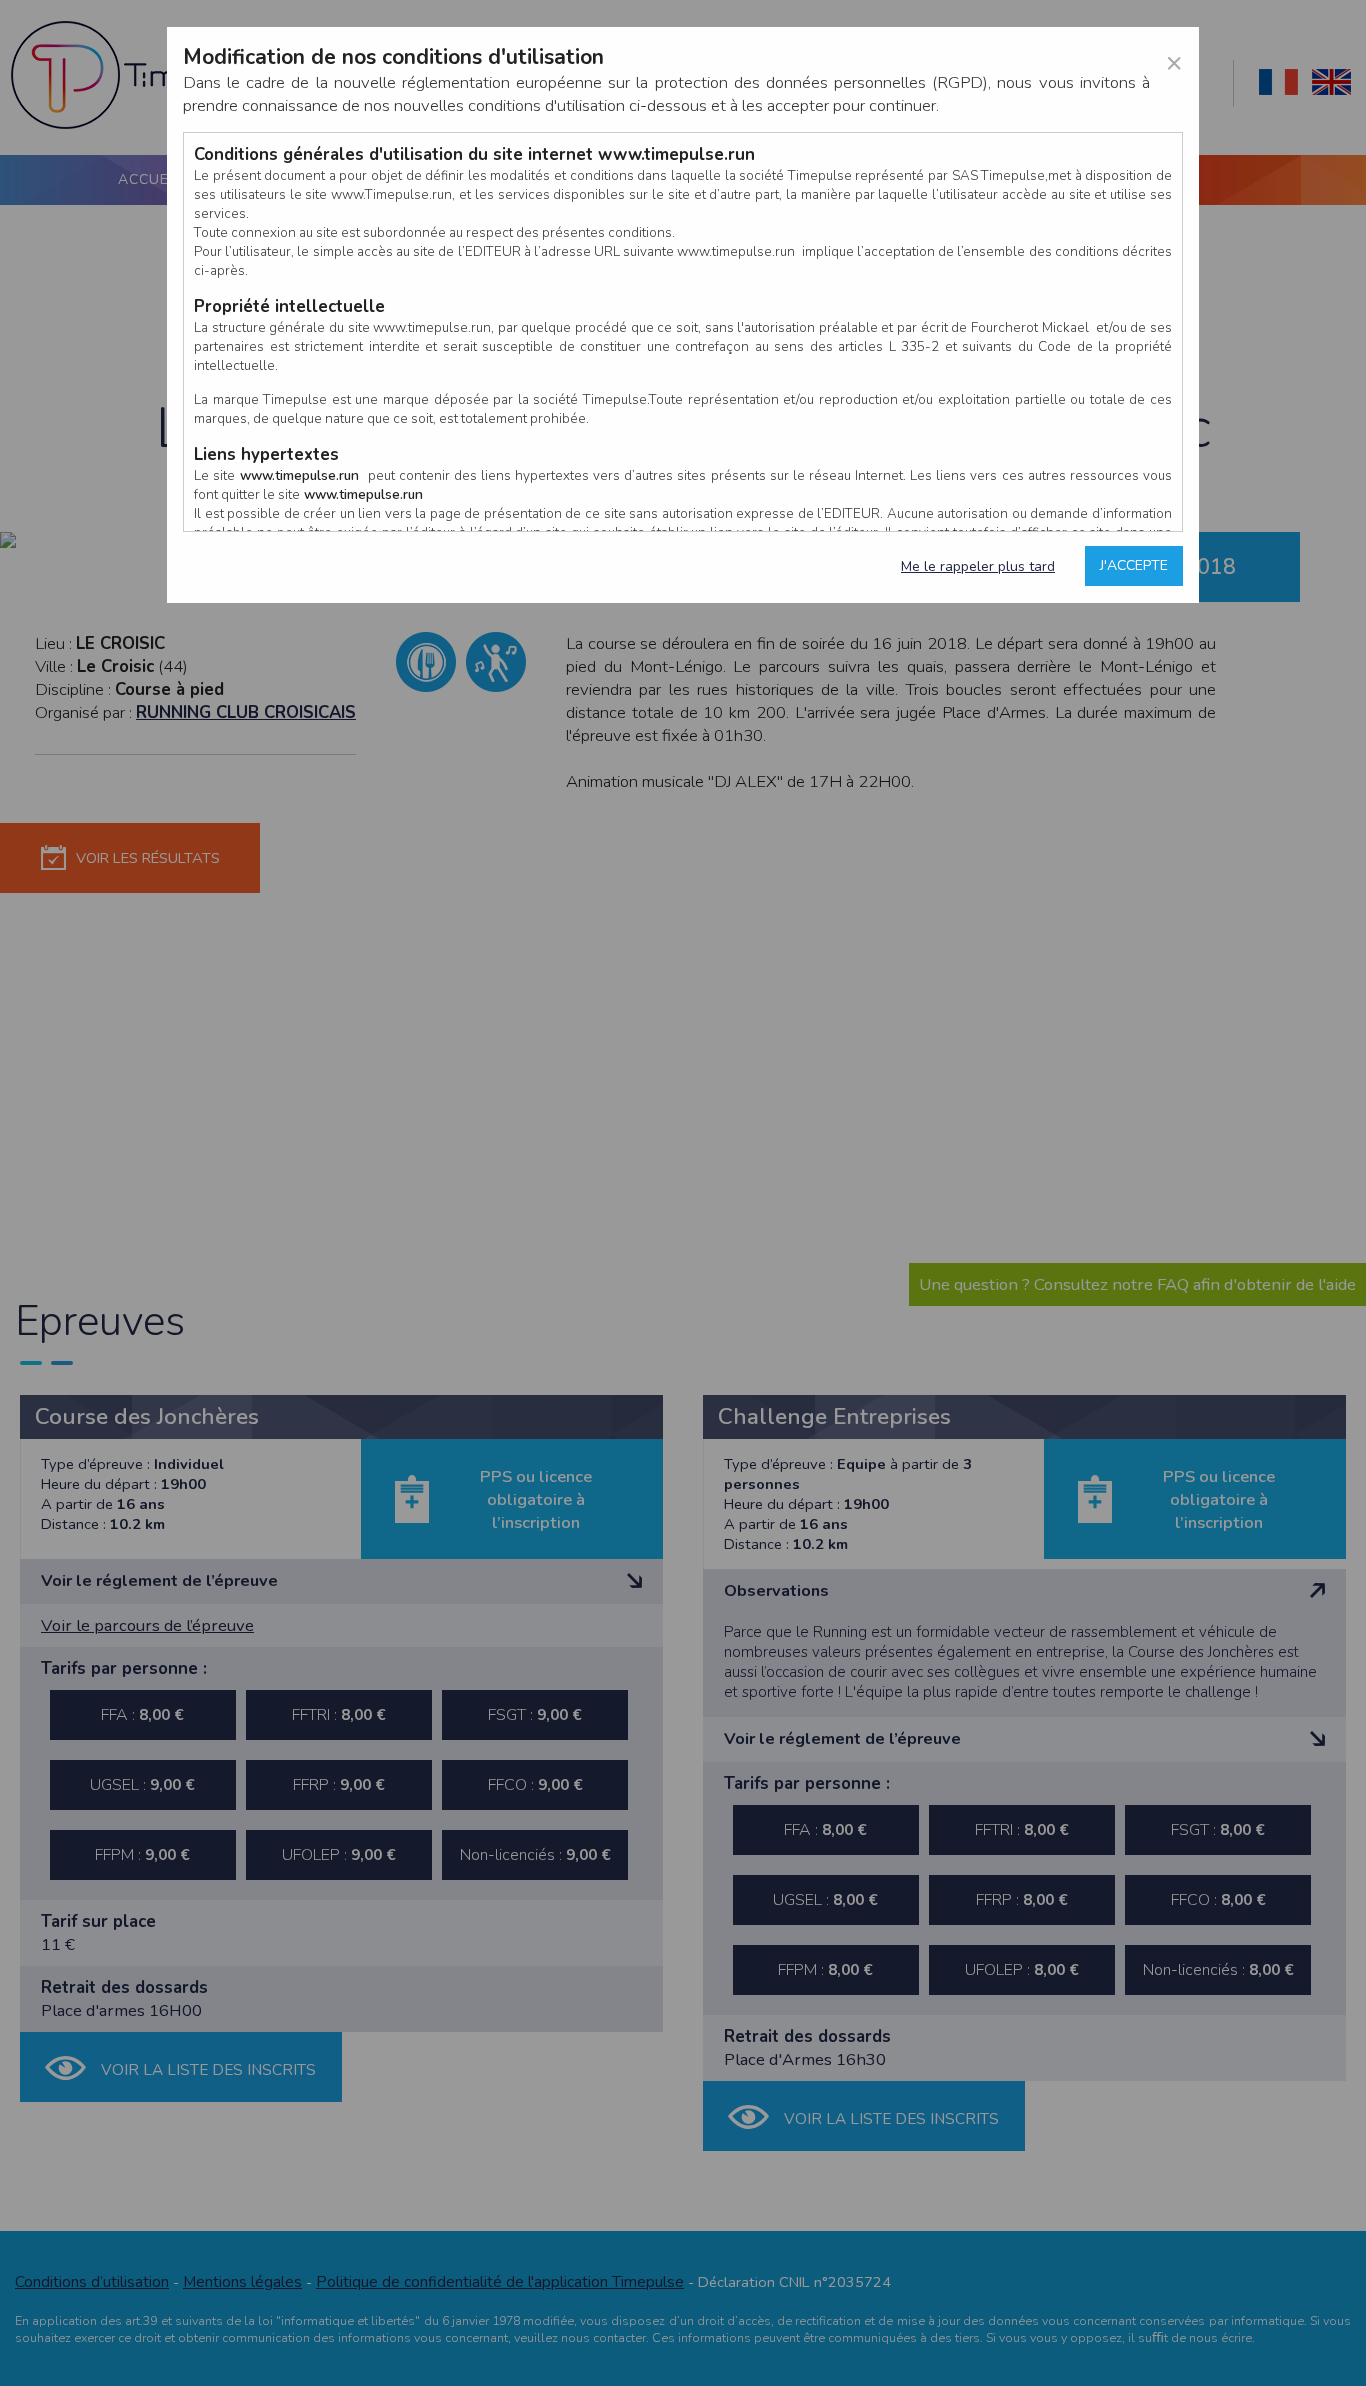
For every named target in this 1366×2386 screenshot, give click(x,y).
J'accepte (1134, 565)
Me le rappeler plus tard (978, 566)
